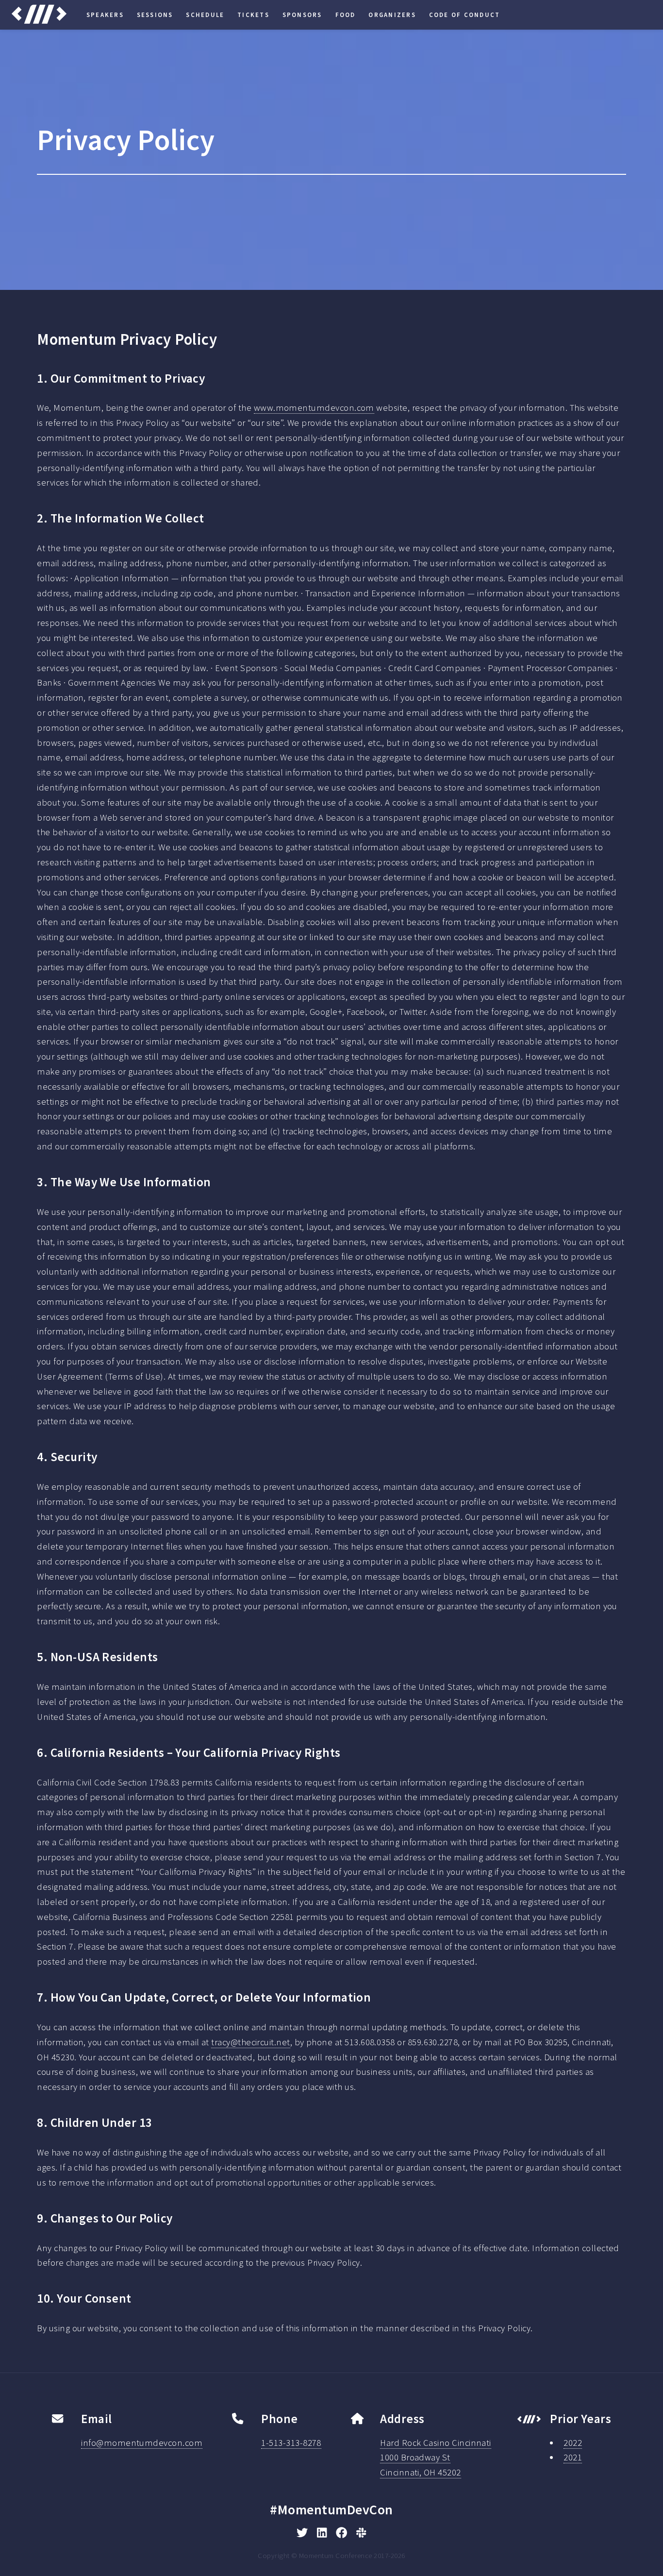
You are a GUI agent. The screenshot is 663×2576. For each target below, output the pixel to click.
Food (346, 15)
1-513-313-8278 (291, 2443)
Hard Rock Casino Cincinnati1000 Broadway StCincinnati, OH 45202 (436, 2458)
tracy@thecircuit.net (250, 2042)
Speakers (105, 15)
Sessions (155, 15)
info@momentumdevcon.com (142, 2443)
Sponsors (302, 15)
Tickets (253, 15)
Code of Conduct (465, 15)
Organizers (392, 15)
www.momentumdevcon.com (314, 408)
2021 (573, 2457)
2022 (573, 2443)
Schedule (205, 15)
